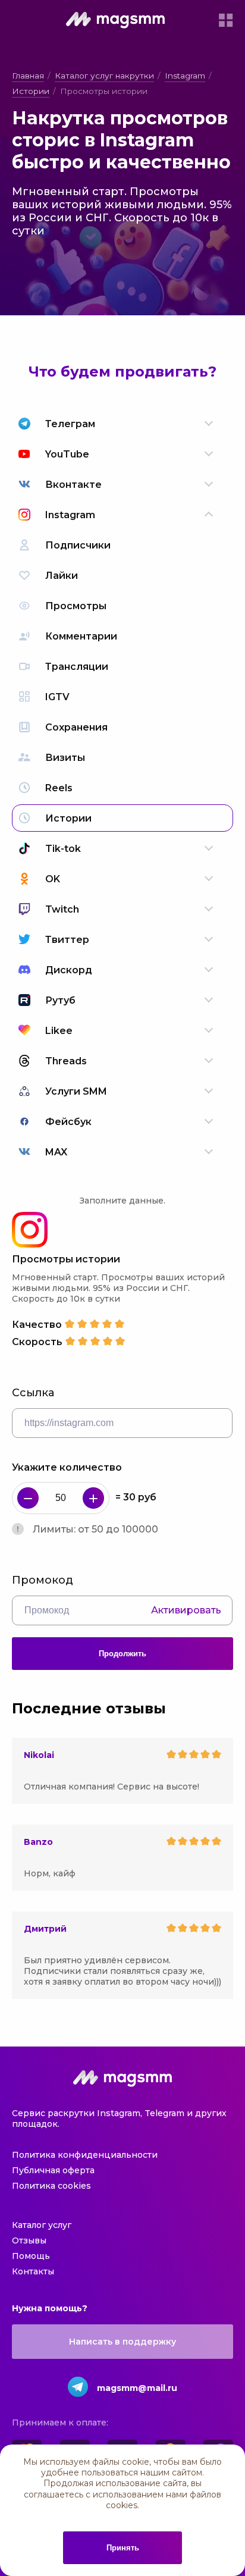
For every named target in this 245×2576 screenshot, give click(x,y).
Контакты (33, 2271)
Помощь (31, 2256)
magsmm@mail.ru (137, 2388)
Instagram (185, 76)
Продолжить (122, 1654)
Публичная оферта (53, 2170)
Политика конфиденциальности (85, 2155)
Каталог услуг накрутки (104, 76)
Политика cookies (51, 2186)
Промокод (43, 1580)
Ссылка (33, 1393)
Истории (31, 91)
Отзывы (29, 2240)
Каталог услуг (42, 2225)
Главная (28, 76)
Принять (123, 2548)
